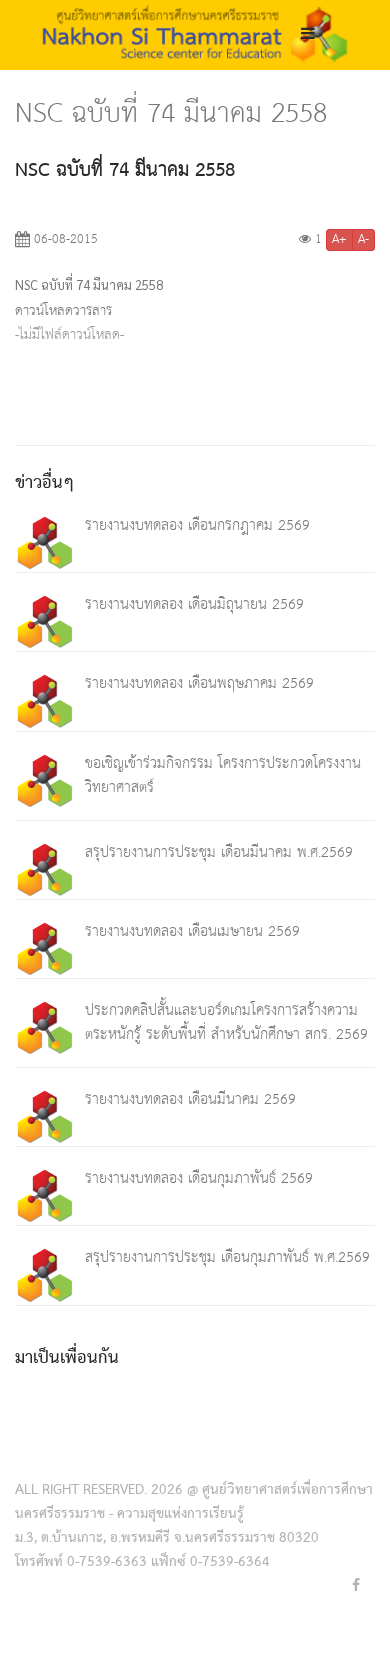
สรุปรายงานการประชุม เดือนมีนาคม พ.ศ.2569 (219, 852)
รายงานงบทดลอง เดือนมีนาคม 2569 (190, 1099)
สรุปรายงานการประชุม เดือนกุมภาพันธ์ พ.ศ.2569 (227, 1257)
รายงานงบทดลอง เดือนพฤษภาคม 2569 (199, 683)
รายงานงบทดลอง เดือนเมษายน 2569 (192, 931)
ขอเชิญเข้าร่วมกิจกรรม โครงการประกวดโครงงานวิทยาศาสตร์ (223, 775)
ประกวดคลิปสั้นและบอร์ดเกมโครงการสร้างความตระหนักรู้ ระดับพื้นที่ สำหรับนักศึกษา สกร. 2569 (226, 1022)
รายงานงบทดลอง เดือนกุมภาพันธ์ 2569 (199, 1178)
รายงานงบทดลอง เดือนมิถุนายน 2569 (194, 604)
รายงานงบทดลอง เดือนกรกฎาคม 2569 (197, 525)
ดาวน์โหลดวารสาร (63, 311)
